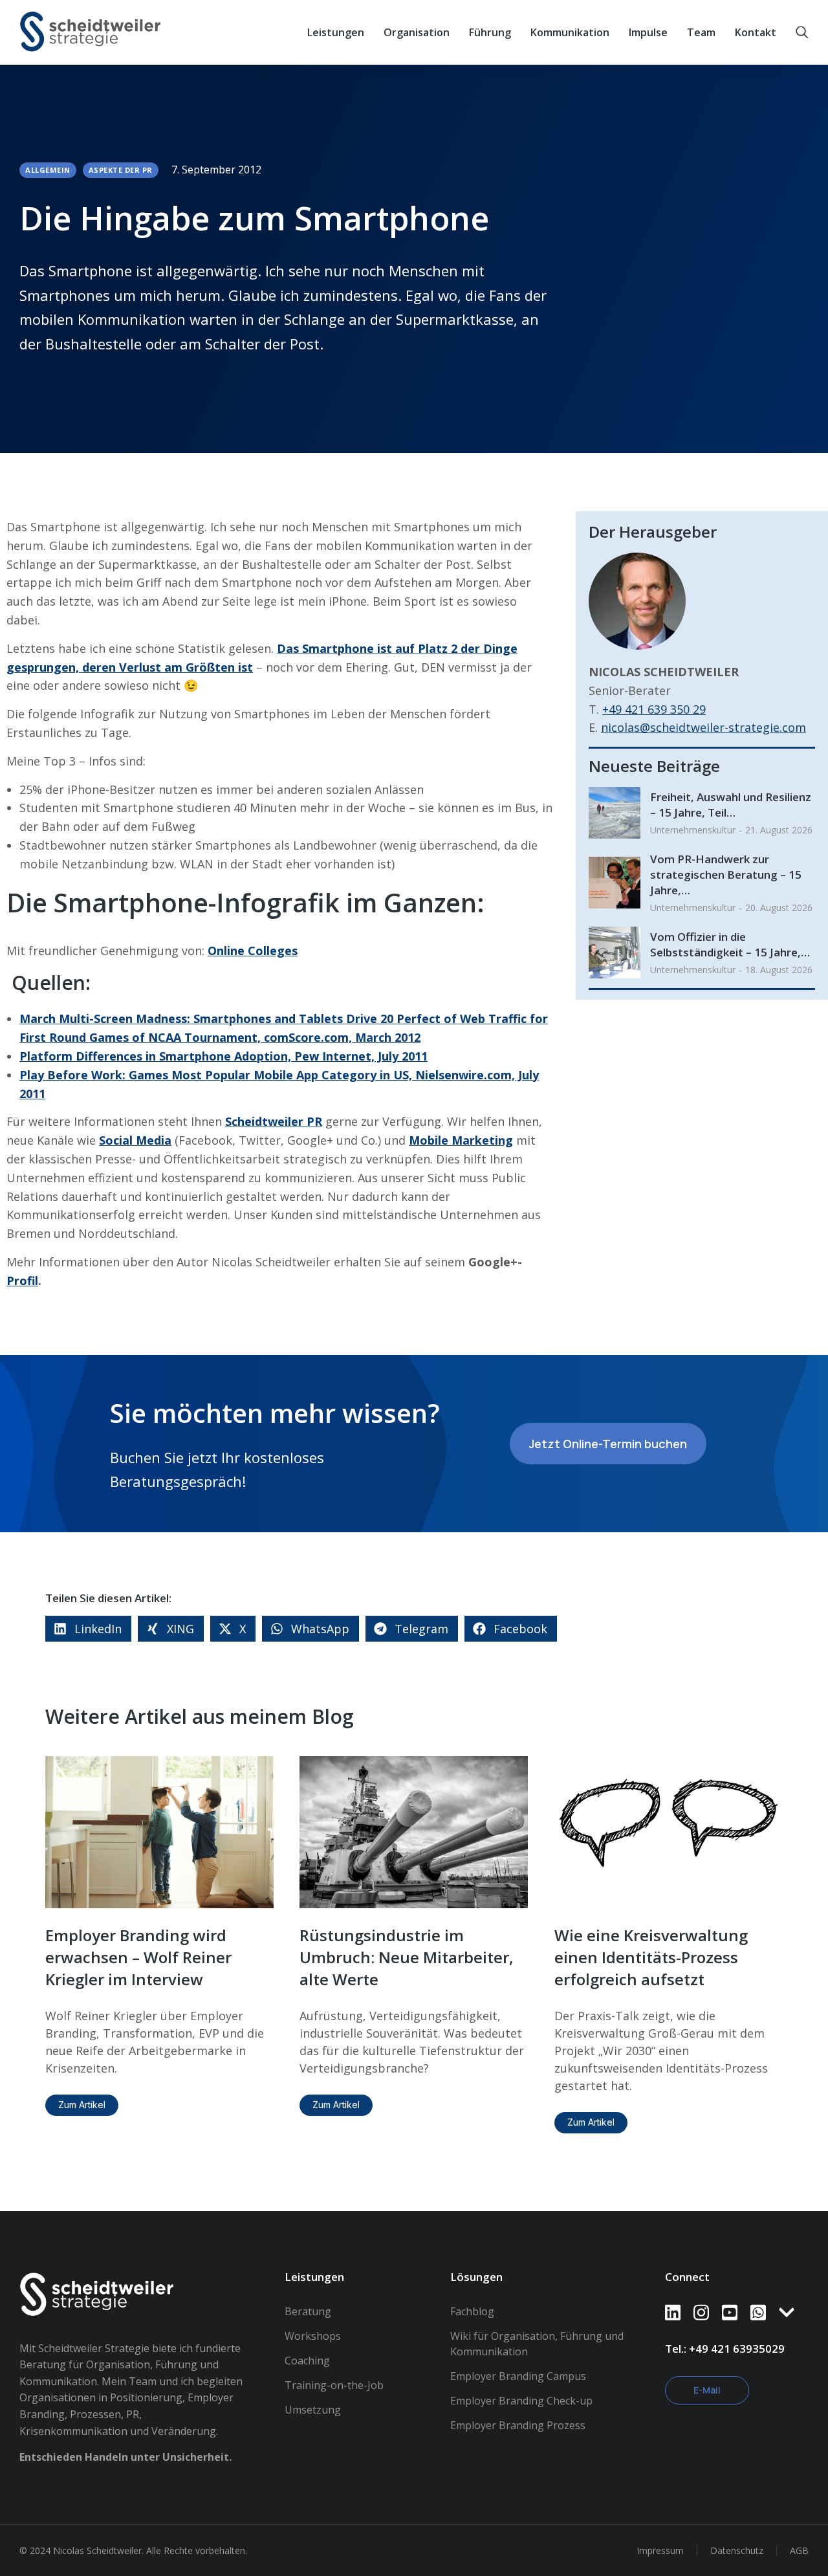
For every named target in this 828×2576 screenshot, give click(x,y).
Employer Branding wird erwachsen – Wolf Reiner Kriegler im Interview (138, 1957)
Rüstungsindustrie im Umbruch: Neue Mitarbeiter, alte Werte (407, 1957)
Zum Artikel (82, 2105)
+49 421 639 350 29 (654, 709)
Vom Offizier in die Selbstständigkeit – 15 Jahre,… (730, 944)
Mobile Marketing (461, 1140)
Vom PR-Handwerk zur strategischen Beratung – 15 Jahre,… (726, 875)
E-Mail (707, 2390)
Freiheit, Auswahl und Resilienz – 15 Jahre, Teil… (731, 805)
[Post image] (615, 813)
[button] (88, 1629)
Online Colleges (253, 951)
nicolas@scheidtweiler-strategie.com (703, 727)
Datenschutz (737, 2550)
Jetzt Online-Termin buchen (608, 1444)
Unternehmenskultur (693, 830)
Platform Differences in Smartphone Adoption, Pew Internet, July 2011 (223, 1056)
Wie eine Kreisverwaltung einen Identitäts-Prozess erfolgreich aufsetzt (651, 1957)
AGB (799, 2550)
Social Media (135, 1140)
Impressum (660, 2550)
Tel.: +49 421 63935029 (725, 2349)
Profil (22, 1281)
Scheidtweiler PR (274, 1121)
